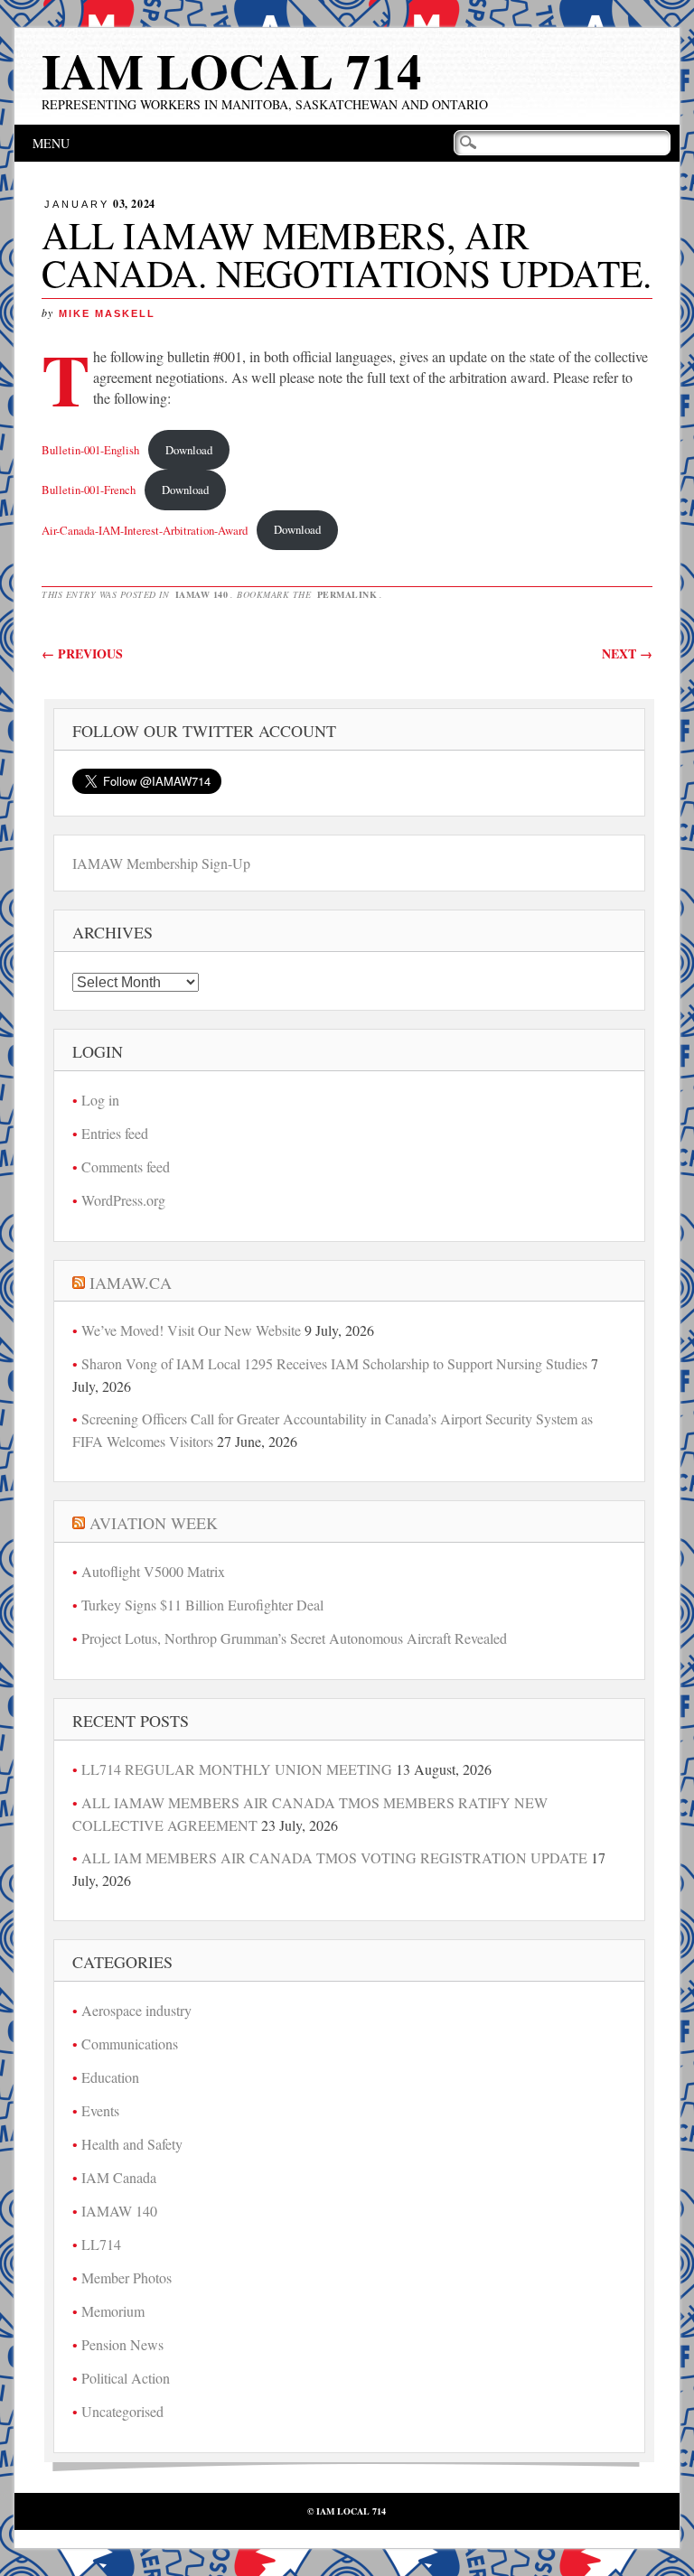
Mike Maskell (107, 313)
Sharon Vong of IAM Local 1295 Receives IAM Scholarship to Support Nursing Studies (334, 1363)
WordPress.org (123, 1200)
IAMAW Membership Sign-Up (161, 863)
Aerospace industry (136, 2010)
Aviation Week (154, 1523)
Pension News (122, 2344)
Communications (130, 2044)
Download (189, 450)
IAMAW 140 (202, 594)
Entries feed (115, 1133)
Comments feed (126, 1167)
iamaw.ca (131, 1283)
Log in (100, 1100)
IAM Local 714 (232, 70)
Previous (82, 653)
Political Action (126, 2378)
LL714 (101, 2244)
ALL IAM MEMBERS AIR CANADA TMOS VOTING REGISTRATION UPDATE (334, 1857)
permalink (347, 594)
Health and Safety (132, 2144)
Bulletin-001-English (90, 450)
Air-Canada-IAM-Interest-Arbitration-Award (145, 529)
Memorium (113, 2311)
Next (627, 653)
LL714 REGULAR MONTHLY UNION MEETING (237, 1769)
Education (110, 2077)
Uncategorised (122, 2411)
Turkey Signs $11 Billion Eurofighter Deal (202, 1605)
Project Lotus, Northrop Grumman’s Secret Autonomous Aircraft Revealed (294, 1638)
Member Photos (127, 2277)
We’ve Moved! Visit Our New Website (191, 1330)
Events (100, 2110)
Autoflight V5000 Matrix (153, 1571)
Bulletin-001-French (89, 490)
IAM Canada (119, 2177)
